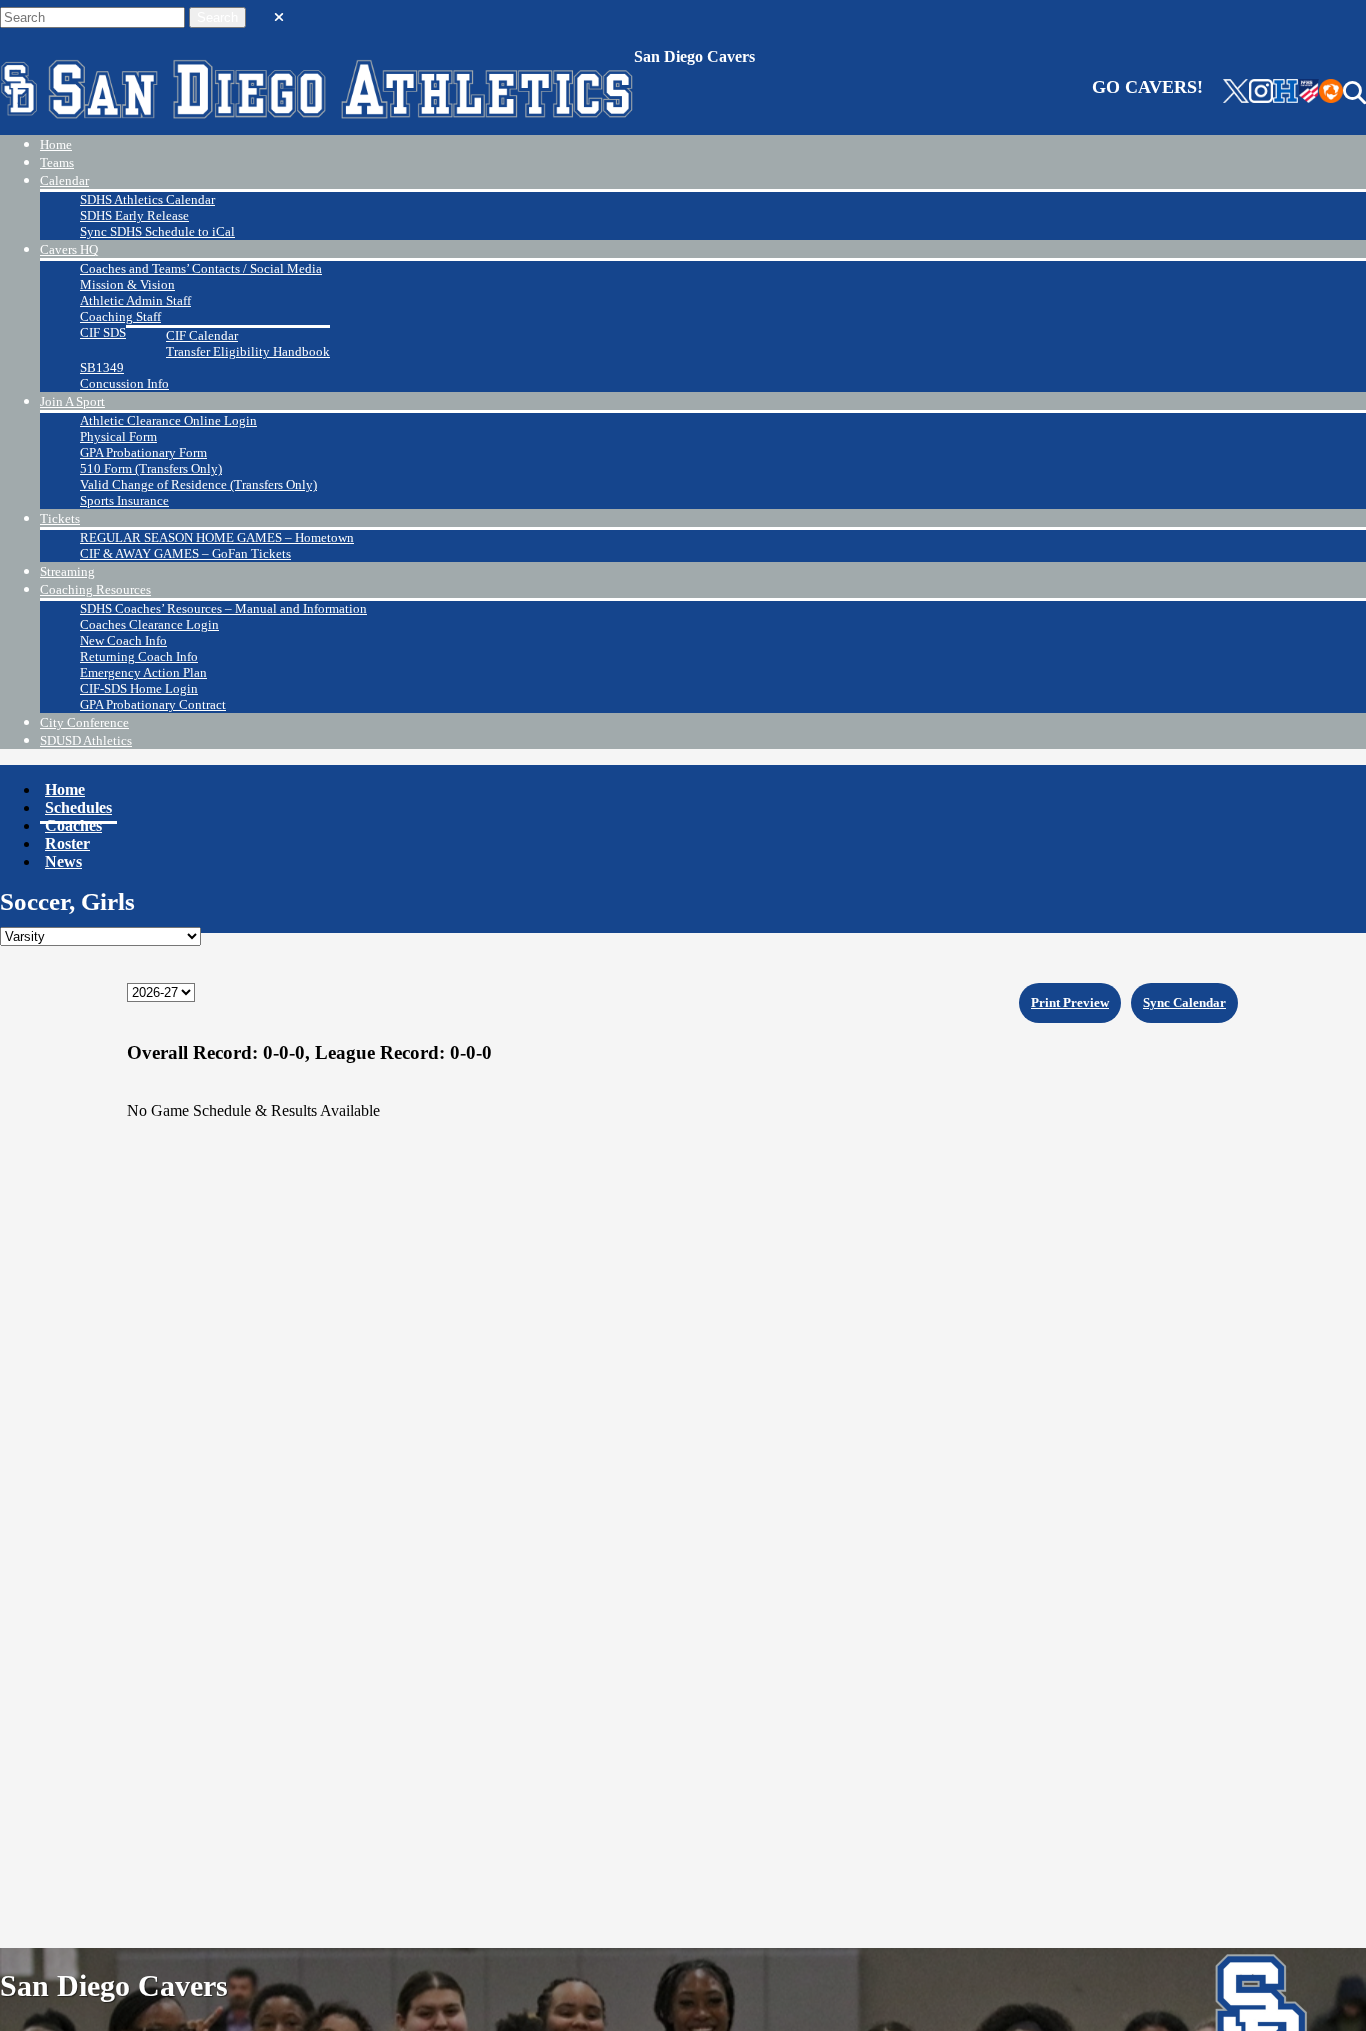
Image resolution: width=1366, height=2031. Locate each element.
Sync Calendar (1184, 1002)
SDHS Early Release (134, 215)
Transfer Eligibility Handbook (248, 351)
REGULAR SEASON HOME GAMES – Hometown (217, 537)
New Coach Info (123, 640)
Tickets (60, 518)
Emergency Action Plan (143, 672)
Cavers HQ (69, 249)
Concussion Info (124, 383)
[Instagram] (1261, 93)
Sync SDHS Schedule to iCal (157, 231)
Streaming (67, 571)
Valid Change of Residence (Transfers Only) (198, 484)
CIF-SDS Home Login (139, 688)
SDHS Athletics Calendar (147, 199)
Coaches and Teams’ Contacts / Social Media (201, 268)
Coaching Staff (120, 316)
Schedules (78, 807)
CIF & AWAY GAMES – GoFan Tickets (185, 553)
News (63, 861)
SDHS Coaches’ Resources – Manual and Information (223, 608)
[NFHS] (1308, 93)
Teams (57, 162)
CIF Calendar (202, 335)
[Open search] (1354, 93)
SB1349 (102, 367)
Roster (67, 843)
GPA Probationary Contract (153, 704)
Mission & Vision (127, 284)
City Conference (84, 722)
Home (56, 144)
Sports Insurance (124, 500)
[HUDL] (1331, 93)
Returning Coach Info (139, 656)
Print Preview (1070, 1002)
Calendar (64, 180)
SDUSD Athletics (86, 740)
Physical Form (118, 436)
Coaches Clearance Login (149, 624)
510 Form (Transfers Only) (151, 468)
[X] (1235, 93)
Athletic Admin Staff (135, 300)
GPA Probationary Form (143, 452)
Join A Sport (72, 401)
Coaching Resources (95, 589)
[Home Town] (1285, 93)
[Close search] (279, 13)
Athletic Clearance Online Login (168, 420)
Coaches (73, 825)
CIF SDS (103, 332)
